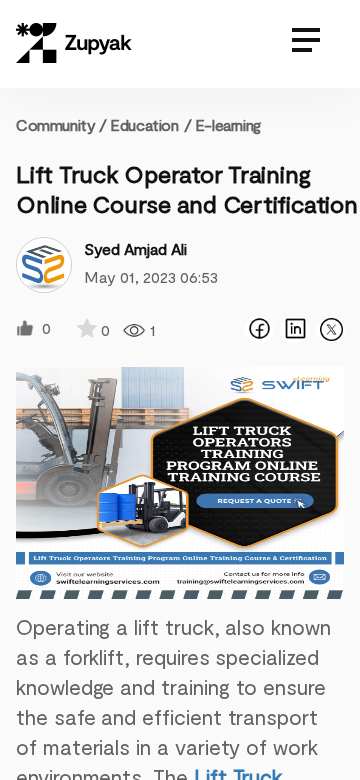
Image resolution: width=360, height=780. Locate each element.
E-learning (228, 124)
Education (144, 124)
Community (61, 124)
